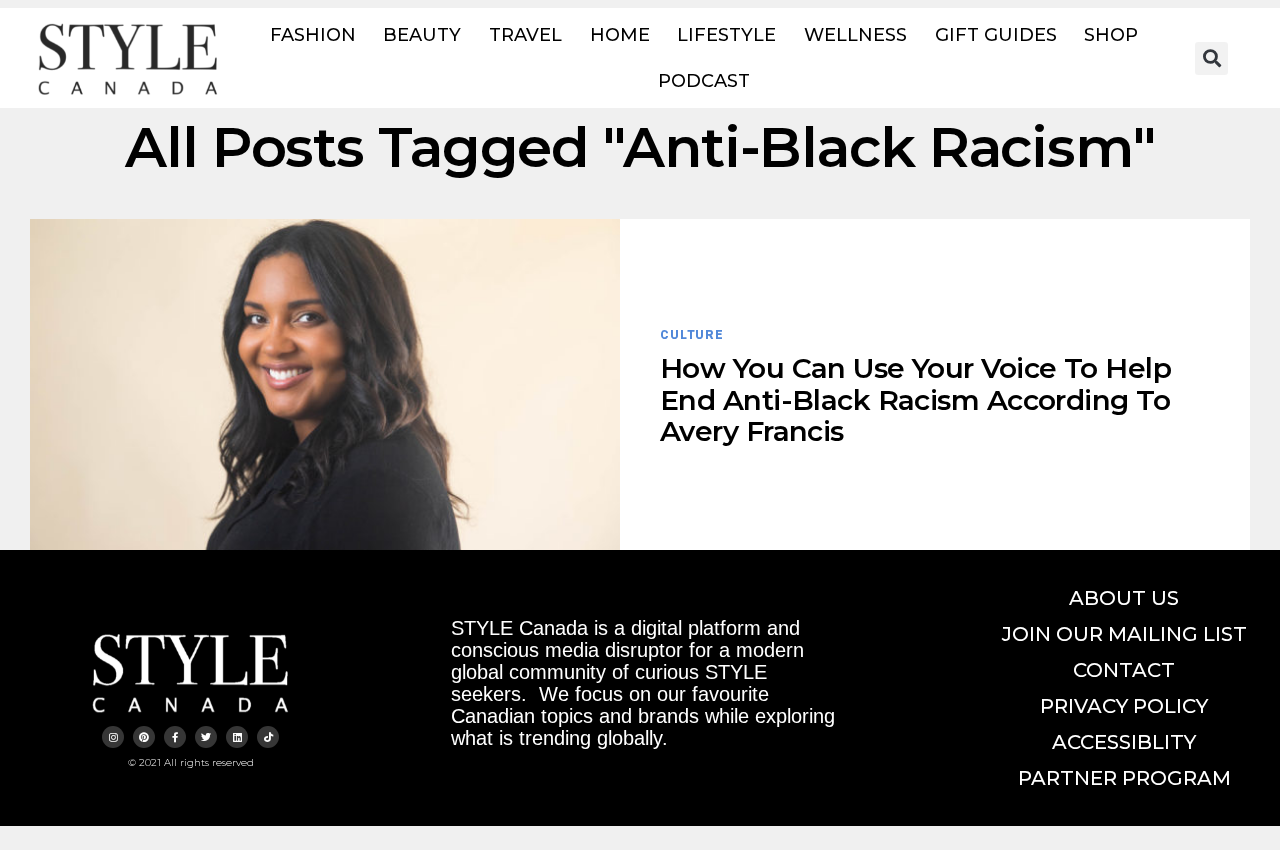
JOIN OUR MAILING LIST (1124, 634)
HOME (620, 35)
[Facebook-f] (175, 737)
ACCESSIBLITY (1124, 742)
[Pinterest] (144, 737)
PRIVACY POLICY (1124, 706)
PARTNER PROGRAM (1124, 778)
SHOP (1111, 35)
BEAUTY (422, 35)
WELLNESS (855, 35)
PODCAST (704, 81)
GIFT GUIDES (996, 35)
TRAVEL (525, 35)
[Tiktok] (268, 737)
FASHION (313, 35)
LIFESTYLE (726, 35)
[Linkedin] (237, 737)
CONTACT (1124, 670)
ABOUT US (1124, 598)
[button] (1211, 58)
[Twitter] (206, 737)
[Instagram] (113, 737)
